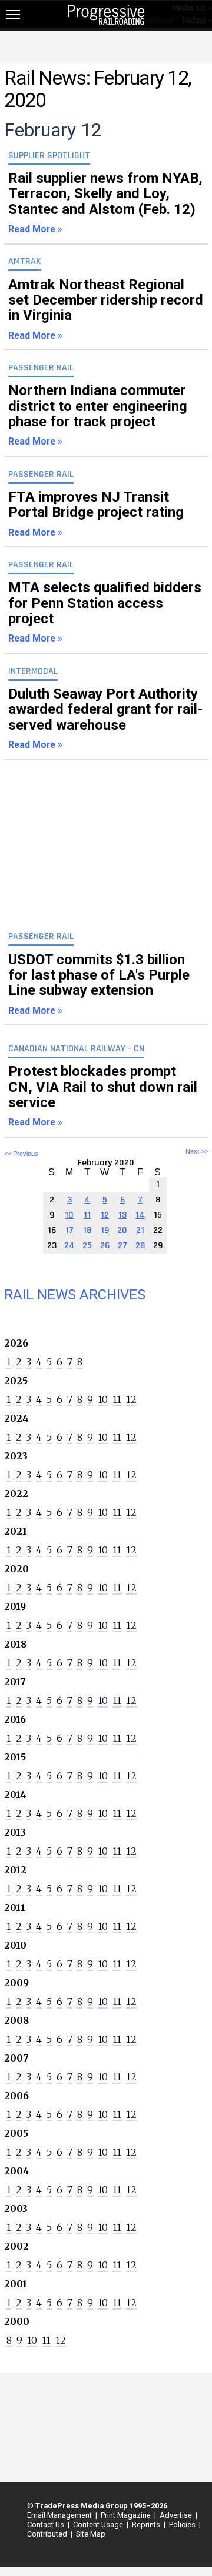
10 (103, 1399)
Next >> (197, 1152)
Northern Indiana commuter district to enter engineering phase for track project (98, 415)
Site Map (91, 2534)
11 (117, 1399)
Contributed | (48, 2534)
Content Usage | (99, 2525)
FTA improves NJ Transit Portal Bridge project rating (96, 513)
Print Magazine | (127, 2515)
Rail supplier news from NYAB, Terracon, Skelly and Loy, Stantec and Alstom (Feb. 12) (105, 202)
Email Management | (60, 2515)
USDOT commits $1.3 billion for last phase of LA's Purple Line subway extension (99, 984)
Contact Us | (47, 2525)
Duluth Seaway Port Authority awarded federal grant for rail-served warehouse (105, 718)
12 (131, 1399)
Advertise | (177, 2515)
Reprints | (147, 2525)
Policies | (183, 2525)
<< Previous (21, 1154)
